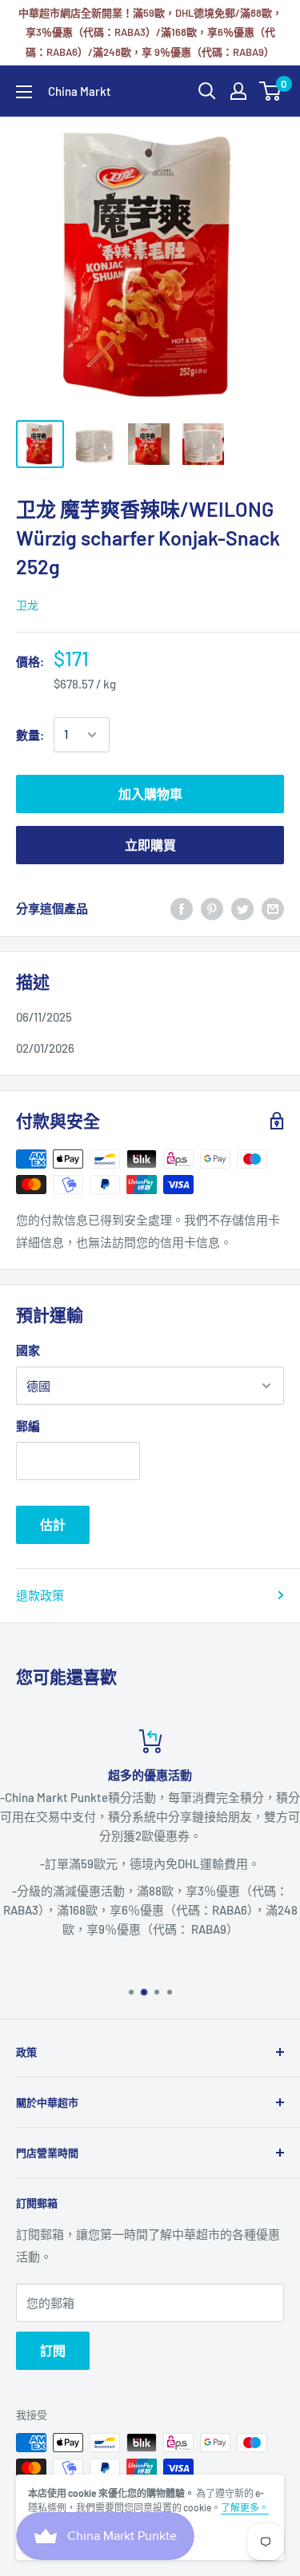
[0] (271, 91)
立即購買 (150, 845)
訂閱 (53, 2350)
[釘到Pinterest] (212, 908)
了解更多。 (245, 2507)
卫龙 (27, 605)
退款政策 (40, 1595)
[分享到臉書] (182, 908)
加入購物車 (150, 794)
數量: (30, 735)
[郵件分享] (273, 908)
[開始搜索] (207, 91)
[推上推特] (242, 908)
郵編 (28, 1426)
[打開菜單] (24, 92)
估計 (53, 1524)
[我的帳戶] (238, 91)
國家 (28, 1350)
